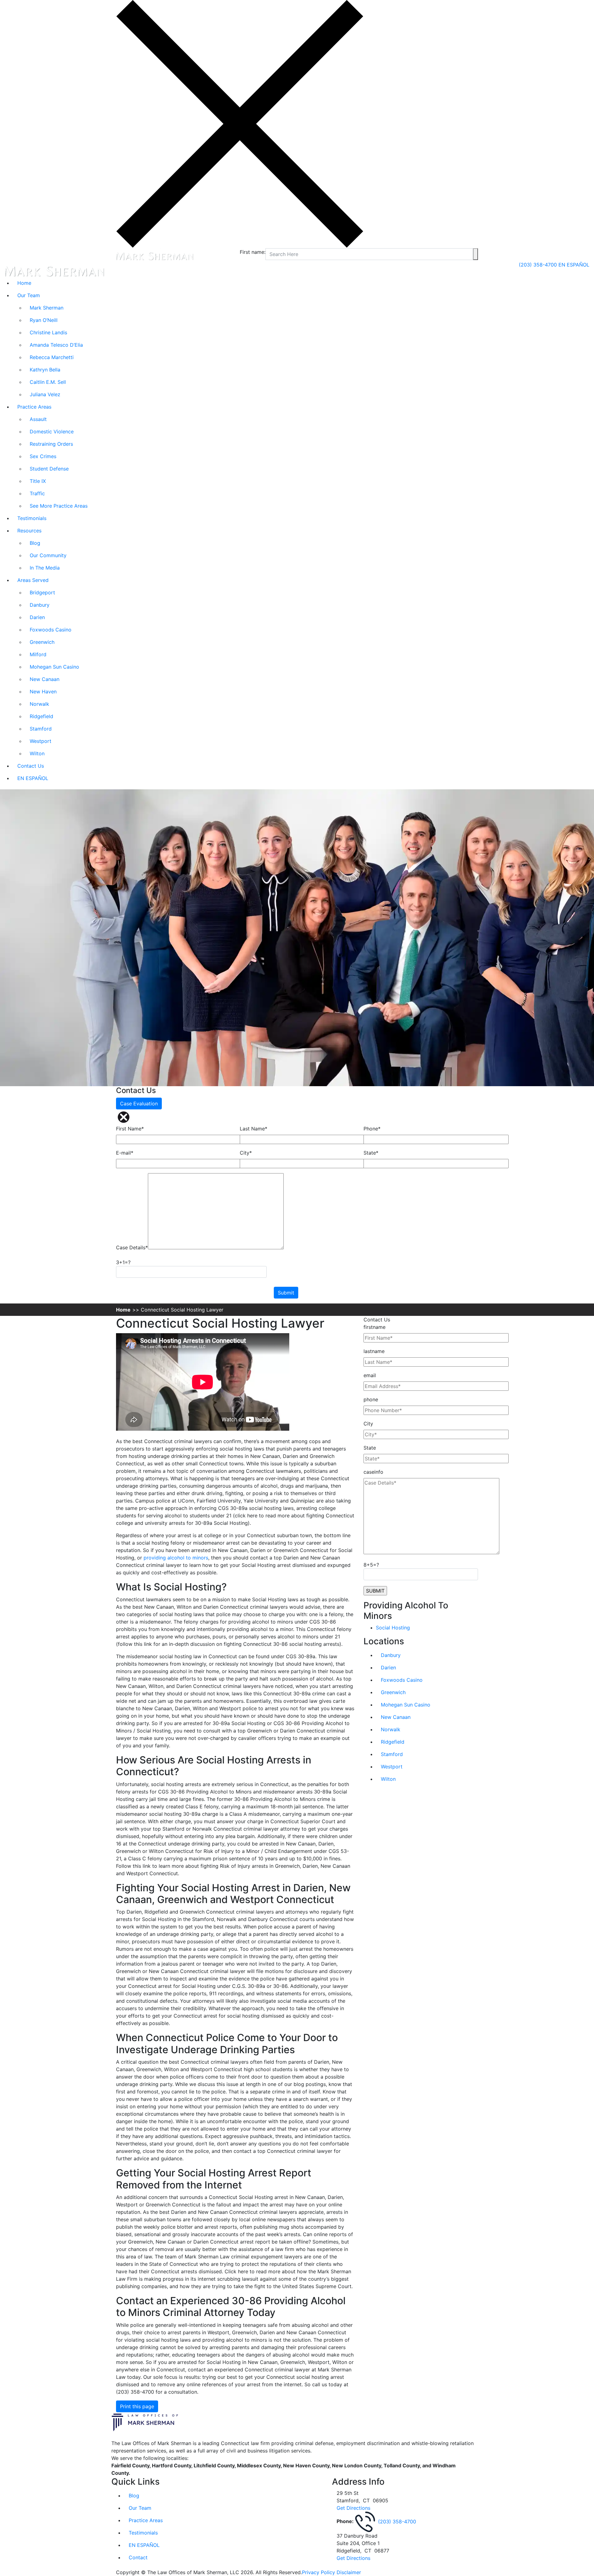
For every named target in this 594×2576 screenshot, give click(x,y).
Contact (138, 2557)
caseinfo (373, 1472)
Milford (38, 654)
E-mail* (125, 1153)
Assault (38, 419)
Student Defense (49, 469)
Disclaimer (349, 2572)
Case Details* (132, 1247)
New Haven (43, 692)
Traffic (37, 493)
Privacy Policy (319, 2572)
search (476, 254)
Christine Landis (48, 332)
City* (246, 1153)
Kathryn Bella (45, 370)
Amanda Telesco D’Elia (56, 345)
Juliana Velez (45, 394)
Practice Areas (34, 407)
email (370, 1375)
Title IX (38, 481)
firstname (374, 1327)
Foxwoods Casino (51, 630)
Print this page (137, 2406)
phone (371, 1399)
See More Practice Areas (59, 506)
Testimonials (32, 518)
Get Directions (353, 2508)
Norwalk (39, 704)
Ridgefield (41, 716)
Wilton (37, 753)
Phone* (372, 1129)
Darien (37, 617)
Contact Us (31, 766)
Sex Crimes (43, 456)
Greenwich (42, 642)
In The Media (45, 568)
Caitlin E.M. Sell (48, 382)
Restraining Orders (51, 444)
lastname (374, 1351)
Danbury (40, 605)
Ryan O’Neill (44, 320)
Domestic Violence (52, 432)
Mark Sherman (47, 308)
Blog (35, 543)
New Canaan (45, 679)
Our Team (29, 295)
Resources (29, 531)
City (368, 1424)
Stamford (41, 729)
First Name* (130, 1129)
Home (24, 283)
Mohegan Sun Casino (54, 667)
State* (371, 1153)
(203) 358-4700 (539, 265)
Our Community (48, 555)
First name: (253, 252)
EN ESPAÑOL (574, 265)
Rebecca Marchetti (52, 357)
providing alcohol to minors (176, 1558)
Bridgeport (42, 592)
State (370, 1448)
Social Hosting (393, 1628)
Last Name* (254, 1129)
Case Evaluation (139, 1104)
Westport (41, 741)
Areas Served (33, 580)
